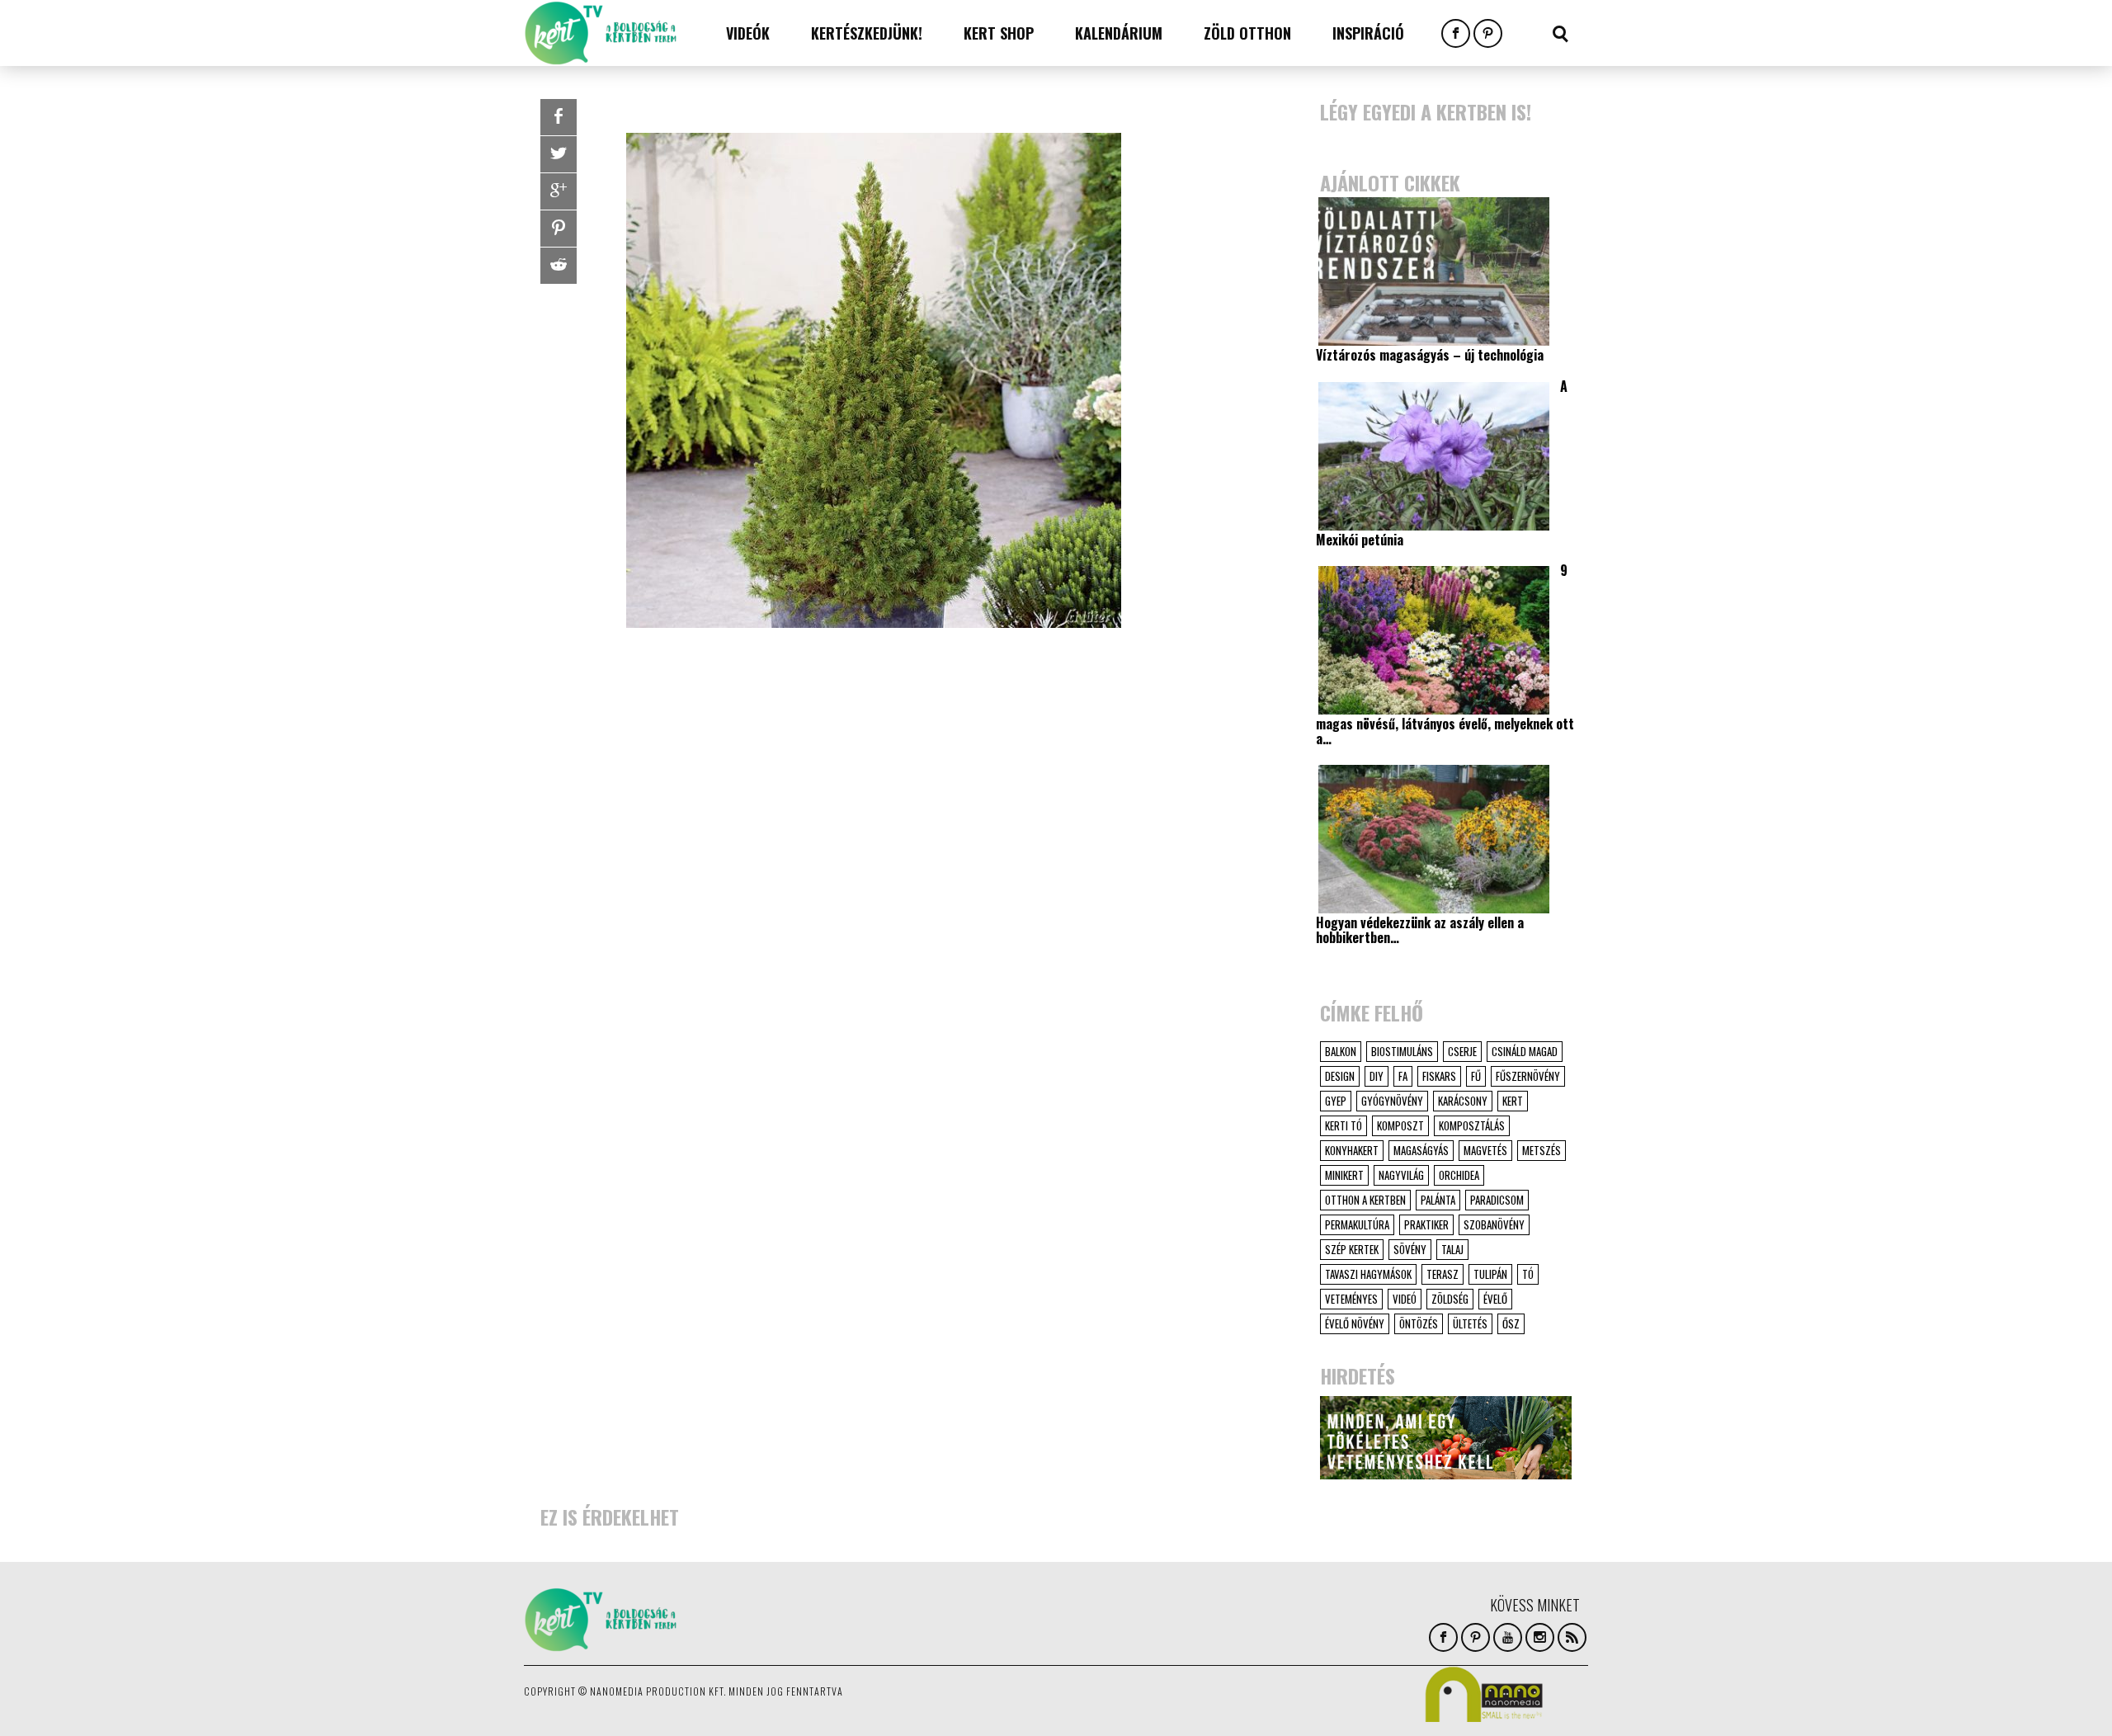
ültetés (1470, 1323)
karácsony (1463, 1101)
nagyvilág (1401, 1175)
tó (1528, 1274)
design (1340, 1076)
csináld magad (1525, 1051)
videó (1405, 1299)
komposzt (1400, 1125)
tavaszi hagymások (1368, 1274)
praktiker (1426, 1224)
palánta (1438, 1200)
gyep (1336, 1101)
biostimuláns (1402, 1051)
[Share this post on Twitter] (559, 154)
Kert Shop (999, 33)
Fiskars (1439, 1076)
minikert (1344, 1175)
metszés (1542, 1150)
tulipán (1490, 1274)
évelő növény (1355, 1323)
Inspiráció (1368, 33)
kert (1513, 1101)
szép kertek (1352, 1249)
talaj (1452, 1249)
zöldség (1450, 1299)
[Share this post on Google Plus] (559, 191)
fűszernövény (1528, 1076)
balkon (1341, 1051)
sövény (1410, 1249)
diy (1377, 1076)
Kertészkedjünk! (867, 33)
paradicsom (1497, 1200)
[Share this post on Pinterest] (559, 229)
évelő (1495, 1299)
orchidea (1459, 1175)
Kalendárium (1119, 33)
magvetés (1485, 1150)
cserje (1462, 1051)
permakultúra (1357, 1224)
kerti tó (1344, 1125)
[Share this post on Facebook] (559, 117)
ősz (1511, 1323)
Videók (748, 33)
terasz (1443, 1274)
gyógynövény (1392, 1101)
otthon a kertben (1365, 1200)
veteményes (1351, 1299)
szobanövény (1494, 1224)
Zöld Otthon (1247, 33)
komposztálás (1472, 1125)
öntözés (1419, 1323)
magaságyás (1421, 1150)
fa (1403, 1076)
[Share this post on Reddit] (559, 266)
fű (1476, 1076)
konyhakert (1352, 1150)
